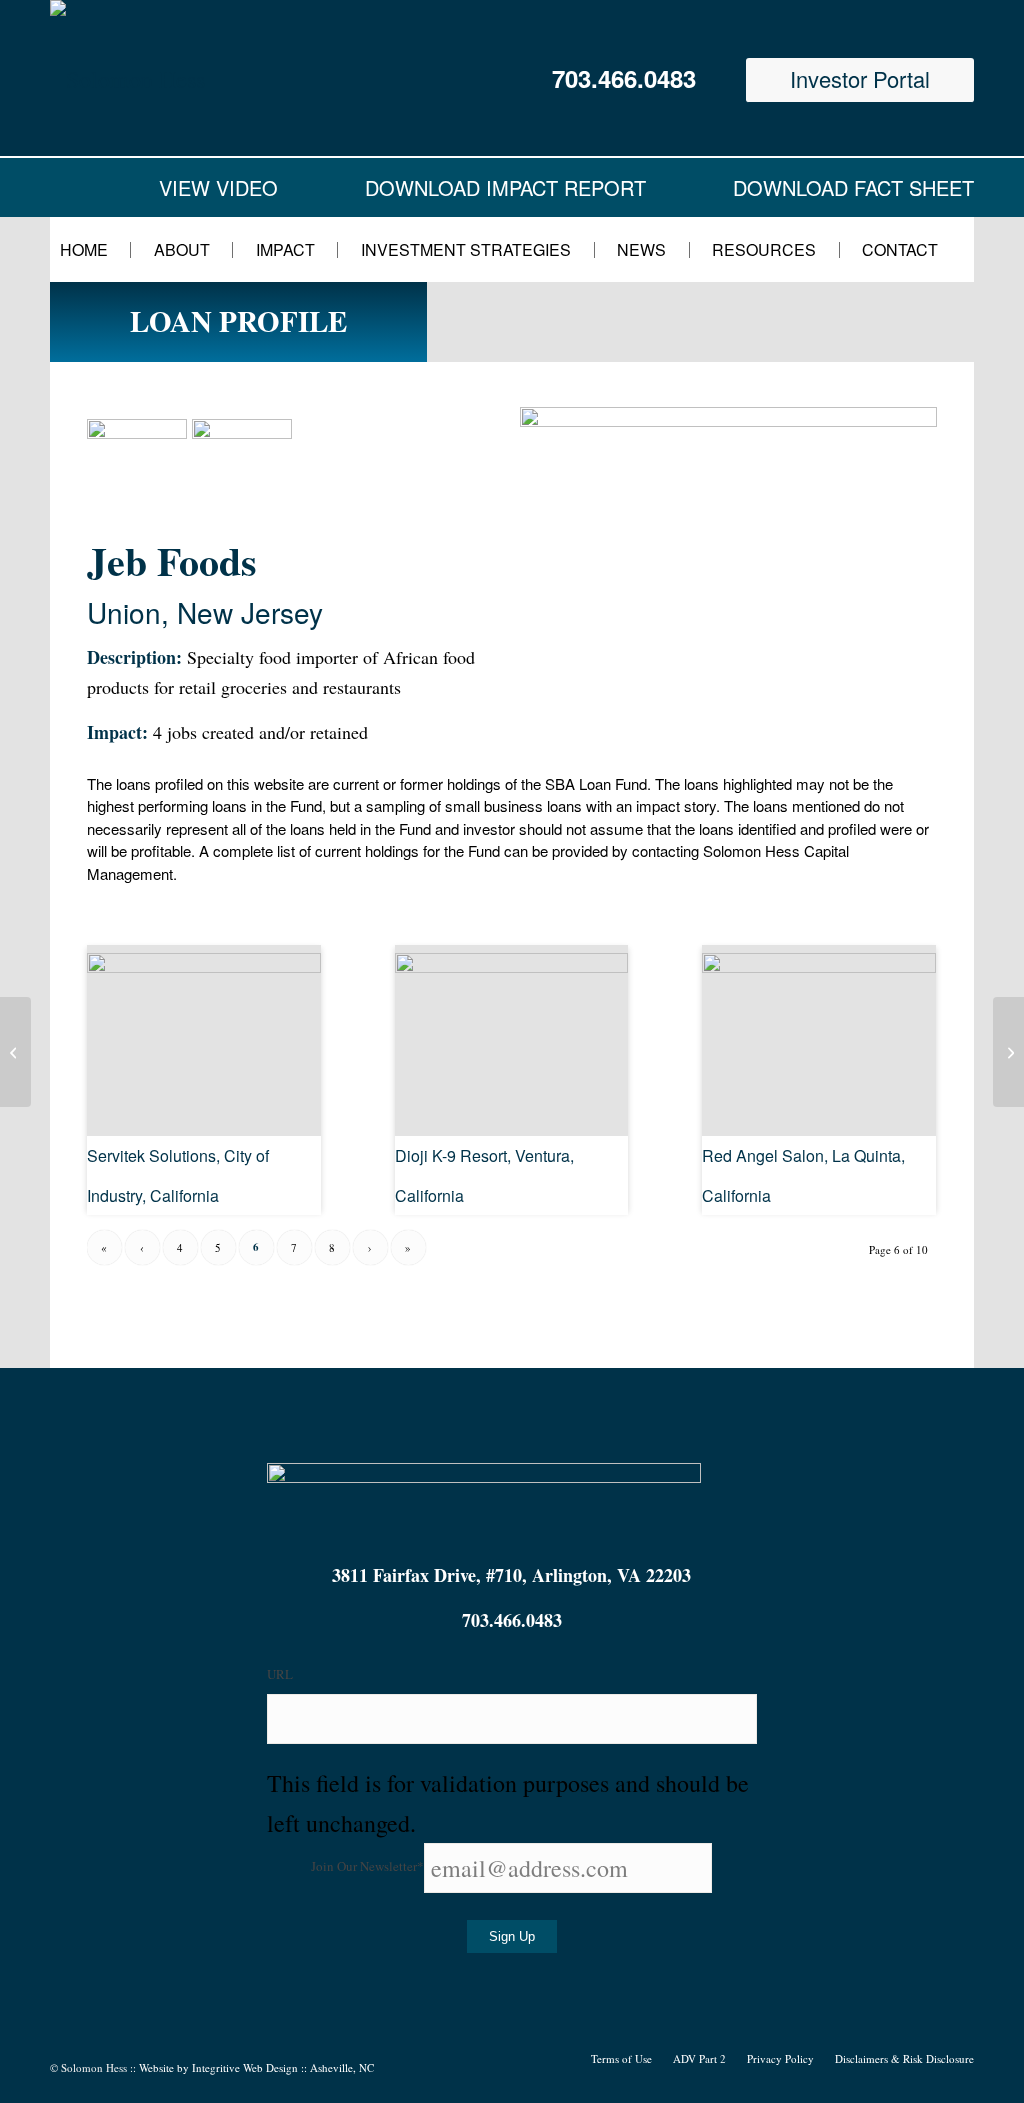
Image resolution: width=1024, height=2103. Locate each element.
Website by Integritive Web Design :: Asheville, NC (256, 2067)
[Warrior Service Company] (1008, 1052)
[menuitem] (96, 249)
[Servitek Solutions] (204, 964)
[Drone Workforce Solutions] (15, 1052)
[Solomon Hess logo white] (249, 78)
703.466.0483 (624, 78)
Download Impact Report (505, 187)
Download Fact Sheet (853, 187)
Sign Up (512, 1936)
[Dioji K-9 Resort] (512, 964)
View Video (218, 187)
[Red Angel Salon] (819, 964)
